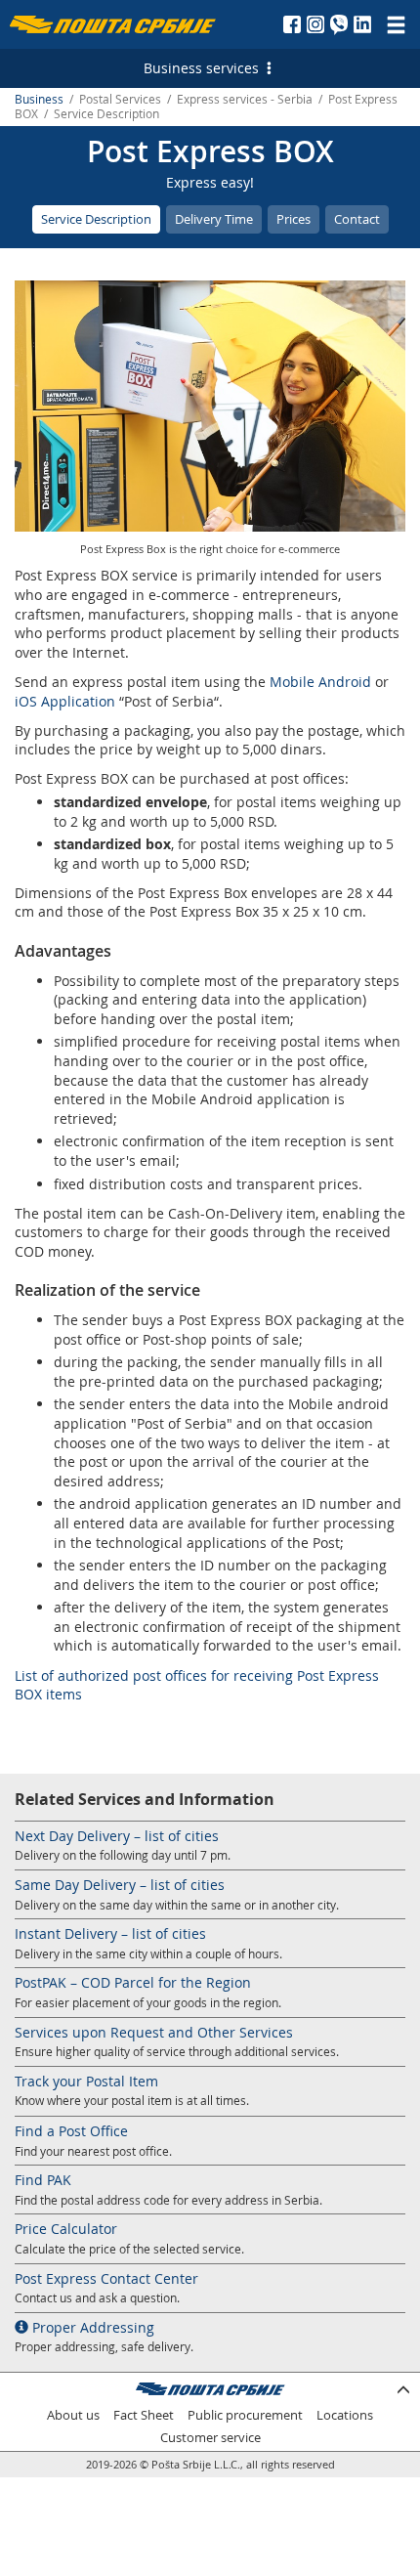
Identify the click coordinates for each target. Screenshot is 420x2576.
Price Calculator (66, 2229)
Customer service (210, 2438)
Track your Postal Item (86, 2081)
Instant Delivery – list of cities (110, 1933)
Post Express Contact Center (106, 2278)
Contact (357, 219)
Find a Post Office (71, 2131)
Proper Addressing (91, 2327)
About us (73, 2415)
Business (39, 99)
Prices (294, 219)
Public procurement (245, 2415)
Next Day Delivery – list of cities (117, 1836)
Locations (345, 2415)
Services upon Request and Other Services (154, 2032)
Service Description (96, 219)
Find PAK (43, 2180)
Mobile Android (320, 682)
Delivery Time (214, 219)
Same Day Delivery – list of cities (120, 1885)
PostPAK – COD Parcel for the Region (133, 1982)
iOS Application (65, 701)
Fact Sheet (144, 2415)
